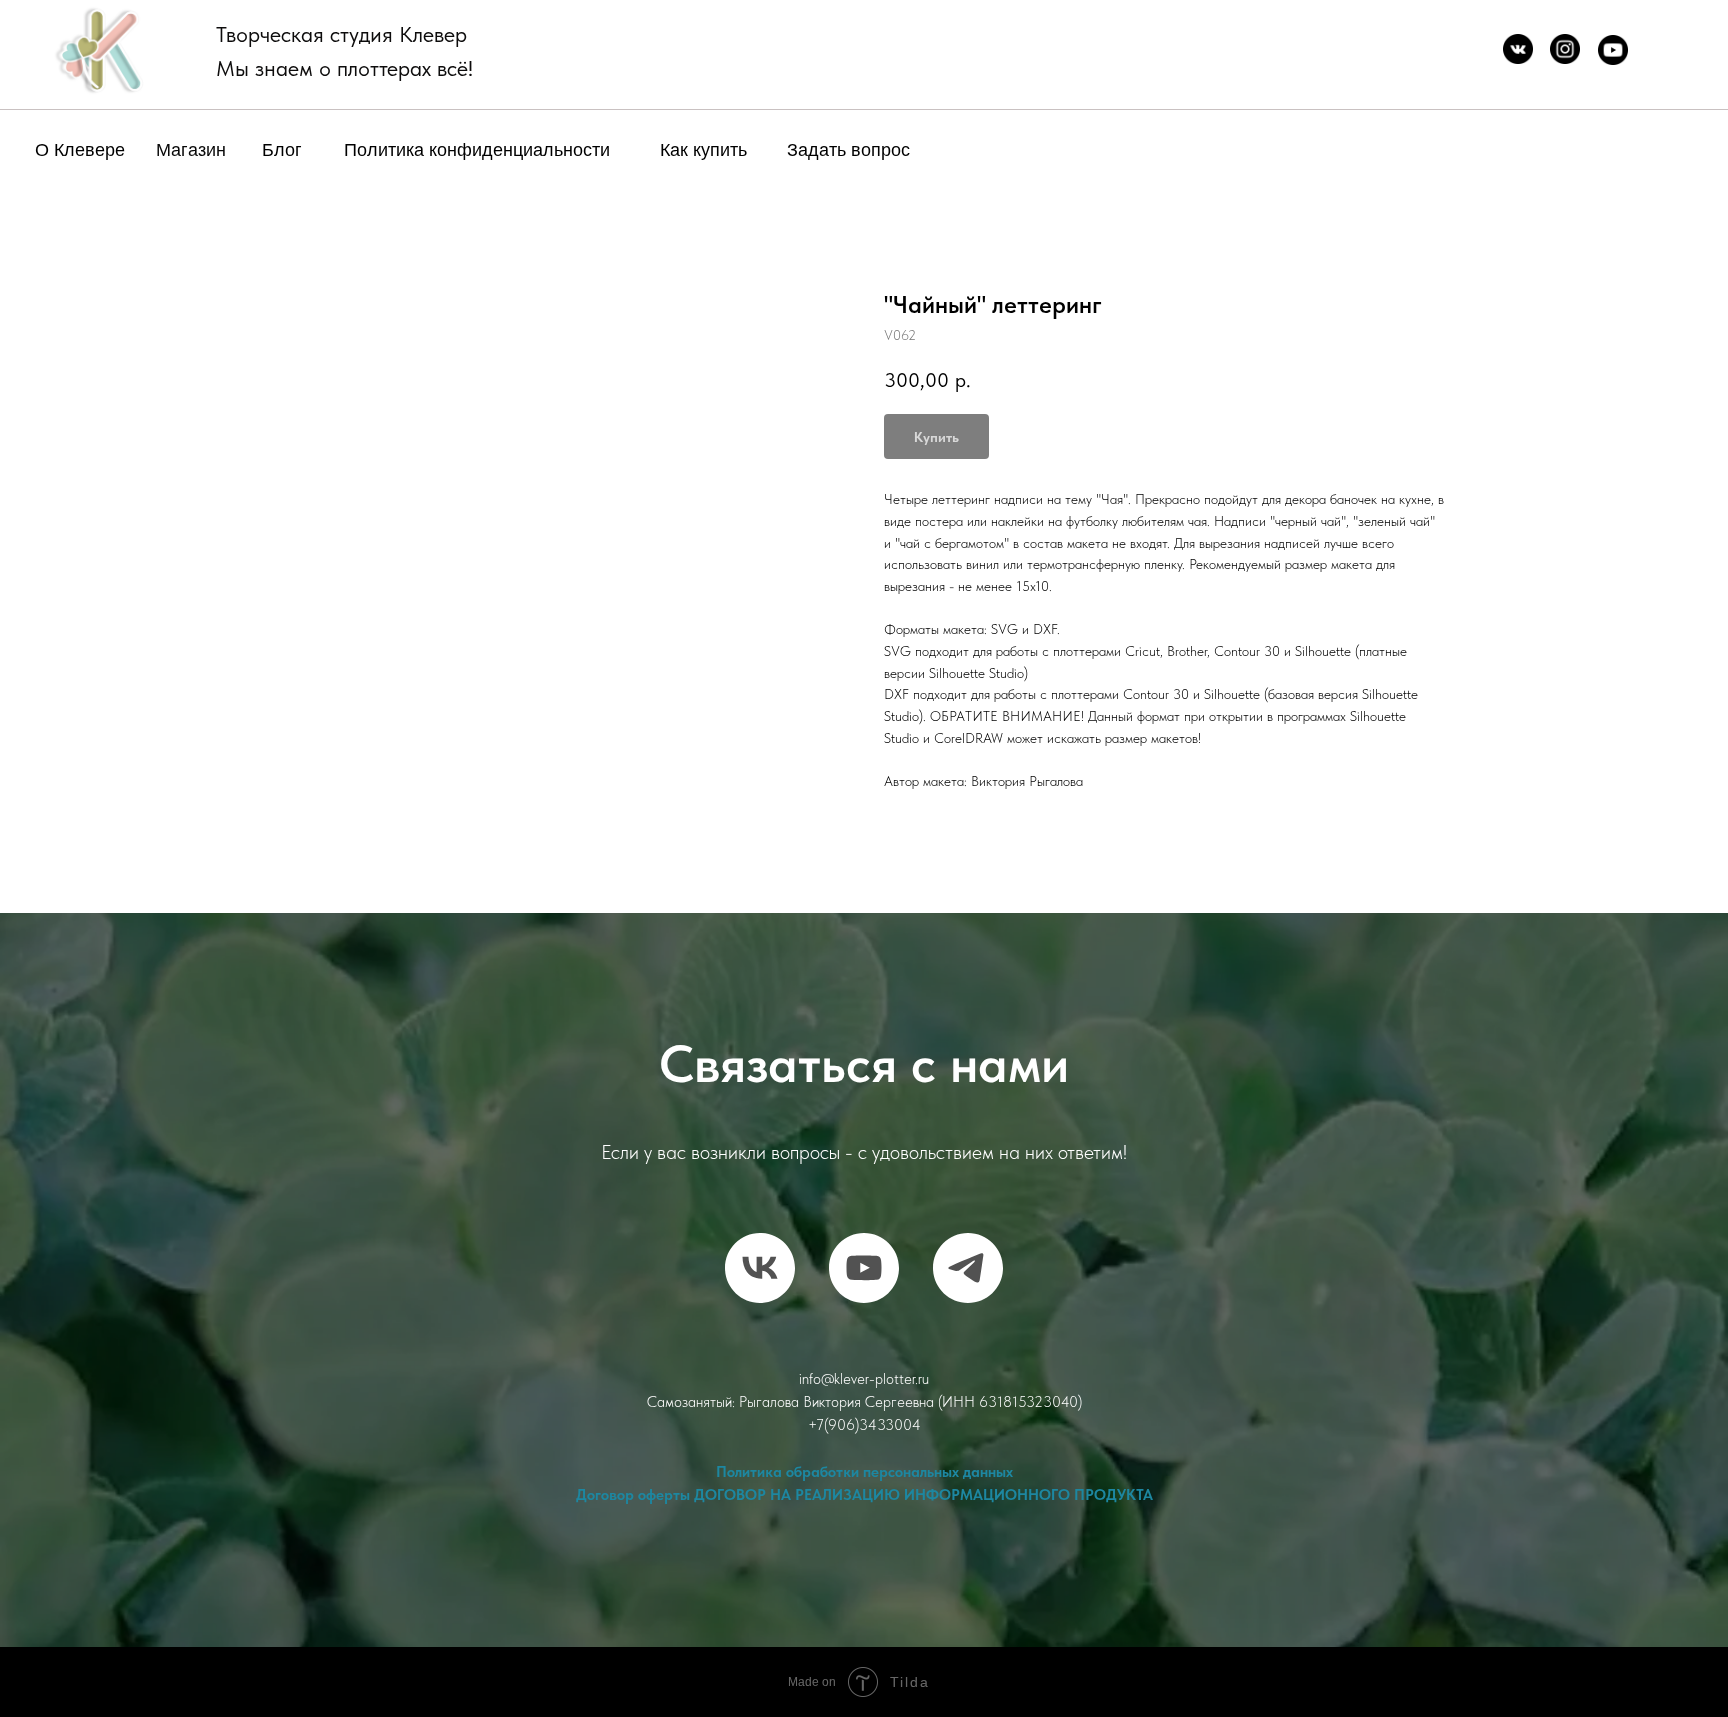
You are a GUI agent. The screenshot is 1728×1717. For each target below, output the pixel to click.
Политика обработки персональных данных (864, 1472)
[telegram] (968, 1268)
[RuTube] (864, 1268)
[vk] (760, 1268)
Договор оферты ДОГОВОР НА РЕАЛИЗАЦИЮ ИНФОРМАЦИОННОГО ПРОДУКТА (864, 1495)
